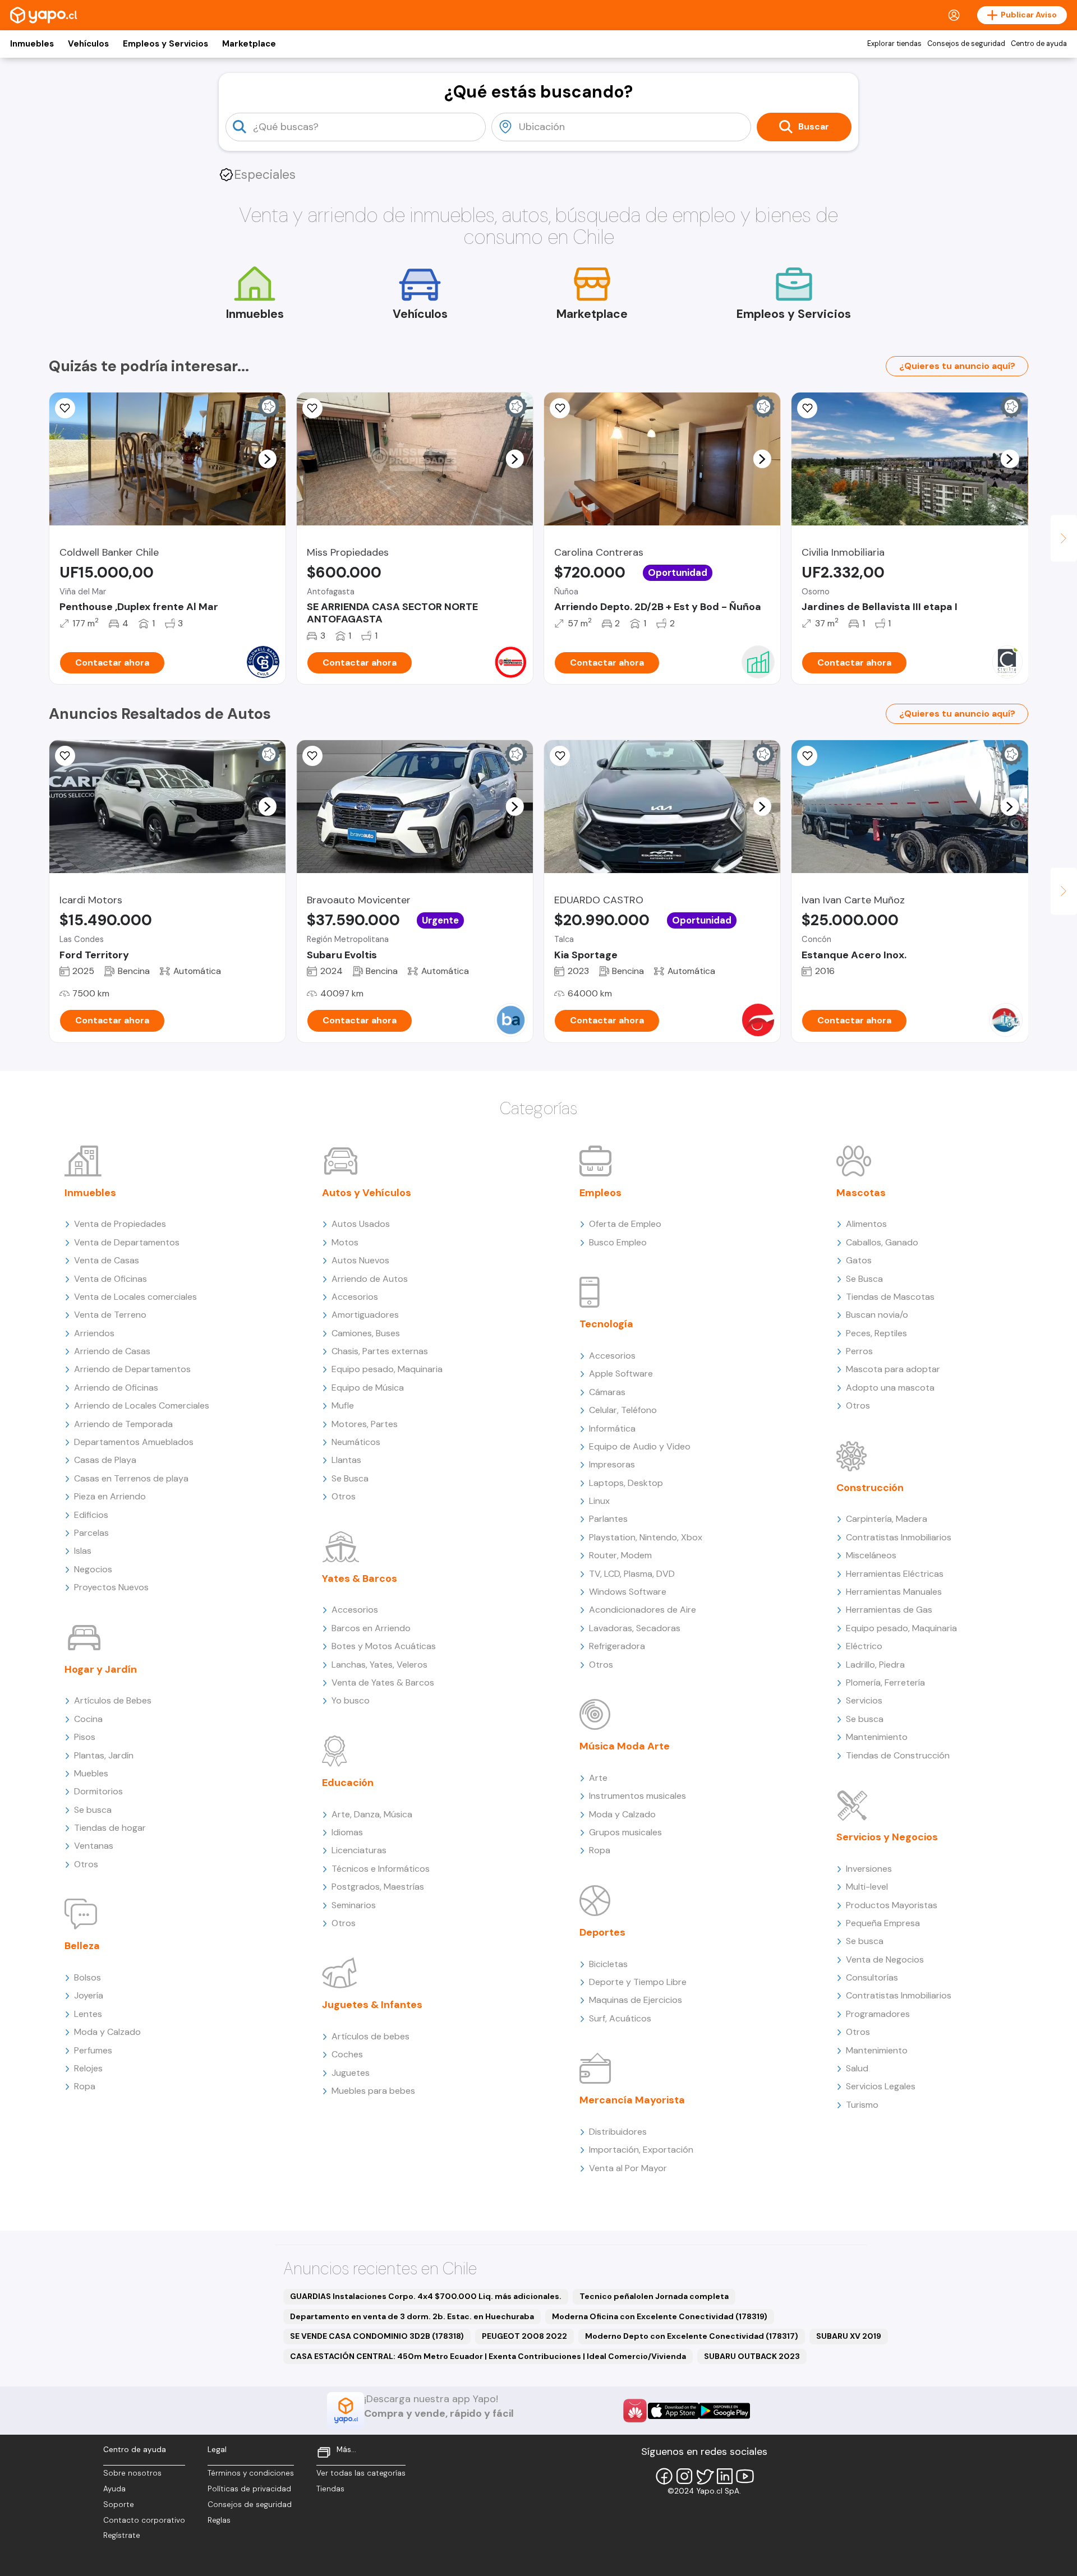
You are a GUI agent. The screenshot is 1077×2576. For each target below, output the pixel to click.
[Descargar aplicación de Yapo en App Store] (673, 2411)
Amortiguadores (365, 1315)
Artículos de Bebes (113, 1700)
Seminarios (354, 1905)
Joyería (89, 1995)
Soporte (119, 2505)
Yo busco (351, 1700)
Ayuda (114, 2489)
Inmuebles (32, 44)
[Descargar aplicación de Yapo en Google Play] (724, 2411)
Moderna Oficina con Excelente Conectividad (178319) (660, 2316)
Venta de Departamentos (127, 1242)
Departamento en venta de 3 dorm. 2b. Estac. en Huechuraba (412, 2316)
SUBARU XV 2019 (849, 2336)
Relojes (88, 2068)
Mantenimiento (877, 1737)
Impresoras (612, 1464)
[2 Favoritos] (65, 756)
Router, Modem (620, 1555)
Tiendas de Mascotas (890, 1297)
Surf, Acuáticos (620, 2018)
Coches (347, 2054)
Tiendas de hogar (110, 1828)
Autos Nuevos (360, 1260)
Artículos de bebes (370, 2036)
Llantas (346, 1460)
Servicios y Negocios (887, 1837)
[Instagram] (684, 2476)
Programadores (878, 2014)
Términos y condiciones (251, 2473)
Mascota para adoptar (893, 1369)
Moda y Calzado (107, 2032)
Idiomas (347, 1832)
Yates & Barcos (360, 1578)
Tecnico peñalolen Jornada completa (654, 2296)
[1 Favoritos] (560, 756)
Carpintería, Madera (887, 1519)
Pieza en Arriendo (110, 1496)
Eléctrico (864, 1646)
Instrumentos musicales (638, 1796)
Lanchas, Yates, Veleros (379, 1665)
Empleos (600, 1193)
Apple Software (621, 1374)
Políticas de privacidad (249, 2489)
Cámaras (607, 1392)
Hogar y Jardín (101, 1669)
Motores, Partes (365, 1424)
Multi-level (867, 1887)
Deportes (602, 1932)
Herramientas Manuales (894, 1592)
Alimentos (866, 1224)
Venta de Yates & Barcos (383, 1682)
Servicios (864, 1700)
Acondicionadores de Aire (643, 1610)
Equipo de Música (368, 1388)
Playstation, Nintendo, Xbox (646, 1537)
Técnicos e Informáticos (381, 1869)
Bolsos (88, 1977)
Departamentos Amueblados (134, 1442)
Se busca (93, 1810)
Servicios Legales (881, 2086)
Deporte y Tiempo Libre (638, 1982)
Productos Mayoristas (892, 1905)
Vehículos (88, 44)
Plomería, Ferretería (885, 1682)
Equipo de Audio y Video (640, 1446)
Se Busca (350, 1478)
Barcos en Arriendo (371, 1628)
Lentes (88, 2014)
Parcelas (91, 1533)
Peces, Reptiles (876, 1333)
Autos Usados (361, 1224)
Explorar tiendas (894, 44)
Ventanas (94, 1846)
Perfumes (93, 2050)
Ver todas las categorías (361, 2473)
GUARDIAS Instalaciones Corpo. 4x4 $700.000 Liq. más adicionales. (426, 2296)
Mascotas (861, 1193)
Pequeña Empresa (883, 1923)
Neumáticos (356, 1442)
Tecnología (606, 1324)
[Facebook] (664, 2476)
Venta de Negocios (885, 1959)
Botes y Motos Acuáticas (384, 1646)
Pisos (85, 1737)
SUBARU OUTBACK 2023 (752, 2356)
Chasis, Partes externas (380, 1351)
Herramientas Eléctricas (895, 1574)
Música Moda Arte (625, 1746)
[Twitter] (705, 2476)
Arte (598, 1778)
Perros (859, 1351)
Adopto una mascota (890, 1388)
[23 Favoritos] (312, 408)
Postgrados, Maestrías (378, 1887)
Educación (348, 1783)
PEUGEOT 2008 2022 (524, 2336)
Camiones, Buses (366, 1333)
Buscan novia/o (877, 1315)
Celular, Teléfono (623, 1410)
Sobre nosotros (132, 2473)
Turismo (862, 2105)
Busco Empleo (618, 1242)
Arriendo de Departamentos (132, 1369)
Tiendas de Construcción (898, 1755)
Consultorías (872, 1977)
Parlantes (608, 1519)
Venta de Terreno (110, 1315)
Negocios (93, 1569)
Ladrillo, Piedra (875, 1665)
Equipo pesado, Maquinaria (387, 1369)
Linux (599, 1501)
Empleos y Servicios (165, 44)
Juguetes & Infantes (372, 2005)
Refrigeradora (617, 1646)
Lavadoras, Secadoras (635, 1628)
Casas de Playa (105, 1460)
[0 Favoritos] (65, 408)
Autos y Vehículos (367, 1193)
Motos (345, 1242)
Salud (857, 2068)
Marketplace (249, 44)
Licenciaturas (359, 1850)
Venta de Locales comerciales (135, 1297)
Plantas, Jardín (104, 1755)
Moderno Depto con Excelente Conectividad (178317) (692, 2336)
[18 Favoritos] (807, 408)
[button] (267, 459)
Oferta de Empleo (625, 1224)
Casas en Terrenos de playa (131, 1478)
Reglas (219, 2520)
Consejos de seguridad (966, 44)
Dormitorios (98, 1791)
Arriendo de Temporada (123, 1424)
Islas (83, 1551)
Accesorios (355, 1297)
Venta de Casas (107, 1260)
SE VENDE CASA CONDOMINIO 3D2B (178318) (377, 2336)
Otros (86, 1864)
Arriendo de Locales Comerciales (142, 1405)
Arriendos (94, 1333)
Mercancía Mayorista (632, 2100)
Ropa (85, 2086)
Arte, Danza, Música (372, 1814)
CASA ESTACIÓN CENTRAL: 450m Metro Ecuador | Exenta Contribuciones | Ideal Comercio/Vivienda (488, 2356)
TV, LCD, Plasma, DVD (632, 1574)
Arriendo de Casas (112, 1351)
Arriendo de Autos (370, 1279)
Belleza (82, 1946)
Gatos (859, 1260)
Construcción (870, 1488)
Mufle (343, 1405)
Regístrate (122, 2535)
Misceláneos (871, 1555)
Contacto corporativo (144, 2520)
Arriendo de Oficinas (116, 1388)
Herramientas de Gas (889, 1610)
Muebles (91, 1773)
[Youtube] (745, 2476)
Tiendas (330, 2489)
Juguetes (351, 2073)
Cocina (88, 1719)
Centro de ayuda (1039, 44)
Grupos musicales (625, 1832)
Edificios (91, 1515)
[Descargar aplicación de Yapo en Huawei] (635, 2411)
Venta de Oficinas (111, 1279)
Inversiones (869, 1869)
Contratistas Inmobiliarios (899, 1537)
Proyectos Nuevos (111, 1587)
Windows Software (628, 1592)
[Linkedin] (725, 2476)
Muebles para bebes (373, 2091)
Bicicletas (608, 1964)
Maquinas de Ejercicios (636, 2000)
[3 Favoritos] (560, 408)
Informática (612, 1428)
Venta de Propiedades (120, 1224)
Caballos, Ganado (882, 1242)
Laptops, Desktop (626, 1483)
